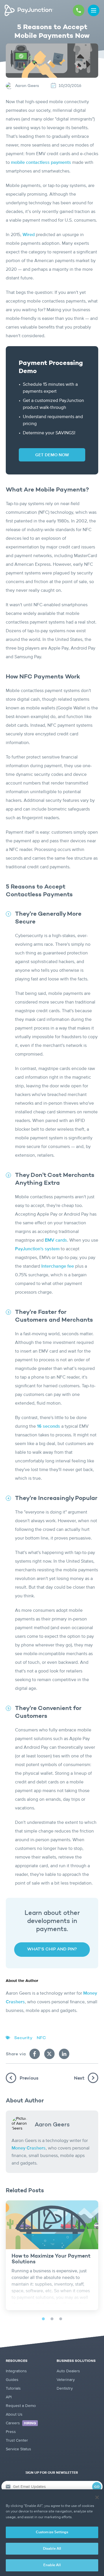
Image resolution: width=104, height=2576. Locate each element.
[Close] (97, 2497)
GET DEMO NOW (52, 455)
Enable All (52, 2565)
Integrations (16, 2371)
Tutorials (13, 2388)
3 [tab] (61, 2319)
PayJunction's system (37, 1249)
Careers (21, 2423)
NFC (41, 2038)
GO (97, 2487)
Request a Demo (21, 2406)
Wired (29, 235)
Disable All (52, 2549)
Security (23, 2038)
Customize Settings (52, 2532)
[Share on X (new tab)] (49, 2054)
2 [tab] (52, 2319)
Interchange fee (58, 1266)
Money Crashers (29, 2148)
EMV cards (56, 1240)
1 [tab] (43, 2319)
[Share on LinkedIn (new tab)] (64, 2054)
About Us (14, 2414)
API (9, 2397)
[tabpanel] (52, 2255)
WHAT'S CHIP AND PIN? (52, 1949)
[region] (52, 2533)
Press (11, 2432)
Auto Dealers (68, 2371)
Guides (12, 2380)
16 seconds (49, 1427)
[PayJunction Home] (29, 10)
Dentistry (65, 2388)
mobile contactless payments (41, 163)
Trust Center (17, 2440)
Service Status (18, 2449)
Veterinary (66, 2380)
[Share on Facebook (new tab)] (35, 2054)
